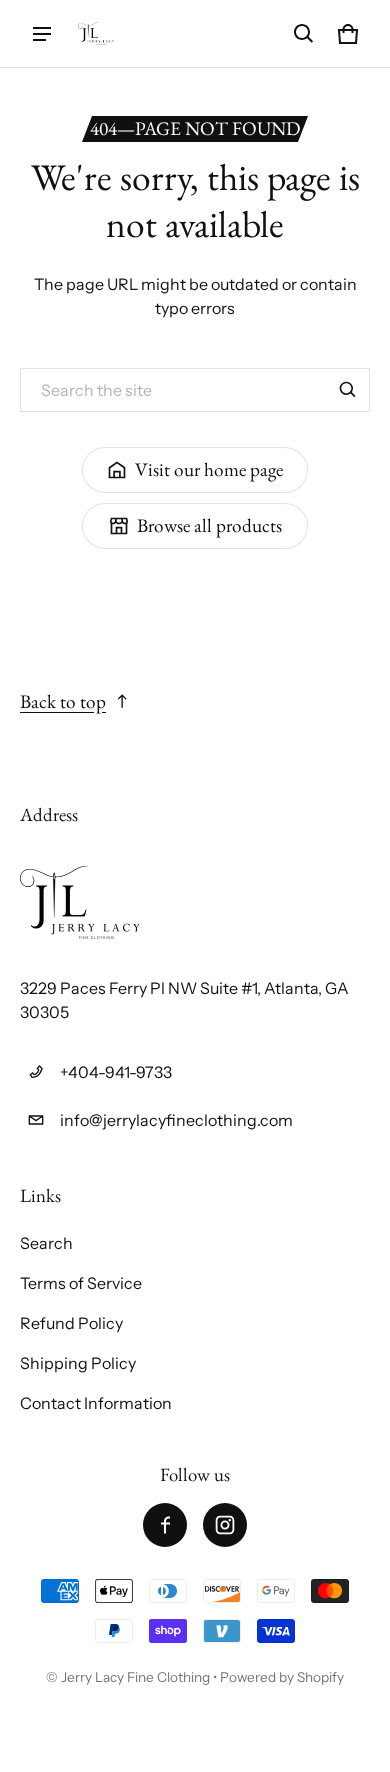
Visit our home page (209, 469)
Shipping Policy (78, 1363)
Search (46, 1243)
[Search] (348, 390)
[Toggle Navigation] (42, 34)
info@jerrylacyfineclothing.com (176, 1120)
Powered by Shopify (282, 1677)
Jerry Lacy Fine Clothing (137, 1677)
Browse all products (209, 525)
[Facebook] (165, 1525)
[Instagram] (225, 1525)
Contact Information (96, 1403)
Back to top (63, 701)
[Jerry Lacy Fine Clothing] (96, 33)
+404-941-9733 (116, 1072)
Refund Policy (71, 1323)
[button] (304, 34)
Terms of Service (81, 1283)
